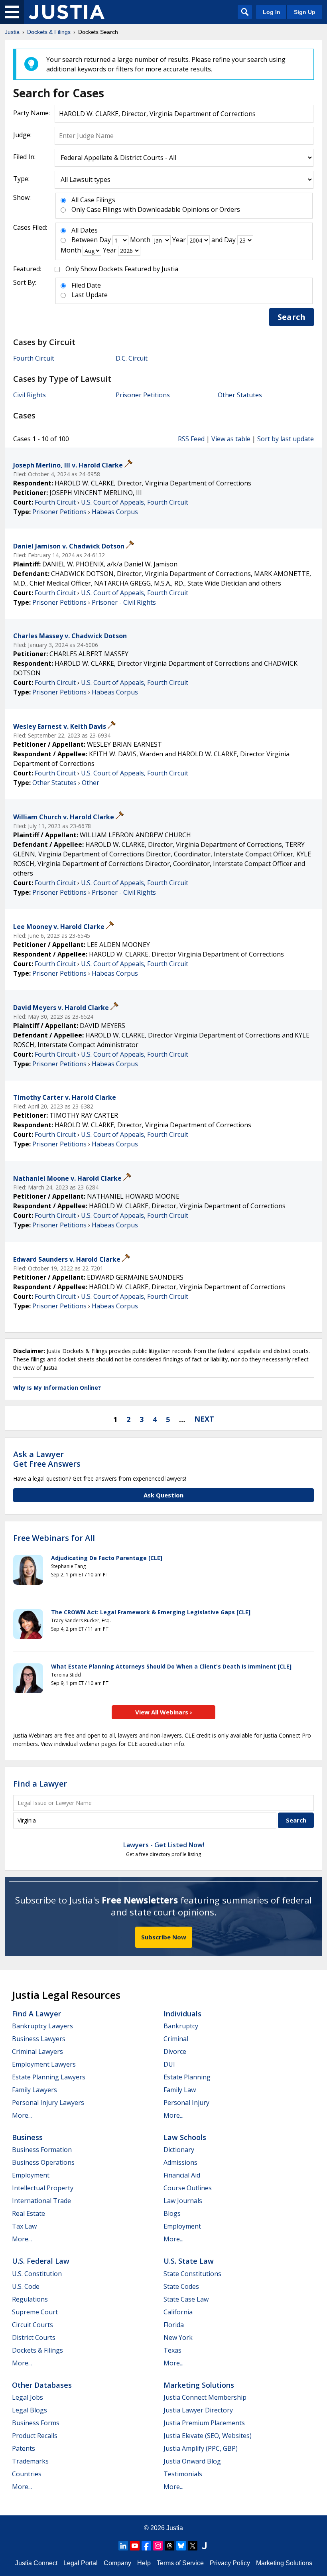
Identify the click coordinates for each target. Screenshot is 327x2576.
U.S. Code (26, 2286)
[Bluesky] (181, 2546)
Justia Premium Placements (204, 2423)
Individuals (182, 2014)
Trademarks (30, 2461)
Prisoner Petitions (143, 395)
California (178, 2312)
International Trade (41, 2201)
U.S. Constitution (37, 2274)
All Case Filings (93, 200)
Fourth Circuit (34, 358)
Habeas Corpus (115, 512)
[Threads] (169, 2546)
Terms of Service (180, 2563)
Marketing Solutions (199, 2385)
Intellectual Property (43, 2188)
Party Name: (32, 113)
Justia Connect (36, 2563)
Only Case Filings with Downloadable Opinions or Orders (156, 209)
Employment (31, 2175)
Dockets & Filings (37, 2350)
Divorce (175, 2051)
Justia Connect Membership (205, 2397)
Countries (27, 2474)
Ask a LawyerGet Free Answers (47, 1459)
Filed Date (86, 285)
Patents (24, 2448)
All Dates (85, 230)
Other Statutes (240, 395)
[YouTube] (135, 2546)
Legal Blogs (30, 2410)
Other (91, 783)
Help (144, 2563)
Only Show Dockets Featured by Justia (122, 269)
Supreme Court (35, 2312)
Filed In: (24, 157)
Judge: (22, 135)
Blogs (172, 2213)
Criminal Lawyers (37, 2051)
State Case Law (186, 2299)
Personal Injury (186, 2103)
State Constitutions (192, 2274)
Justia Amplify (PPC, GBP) (201, 2448)
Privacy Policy (230, 2563)
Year (179, 240)
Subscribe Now (164, 1937)
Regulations (30, 2299)
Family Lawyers (34, 2090)
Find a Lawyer (40, 1784)
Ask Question (163, 1495)
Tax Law (24, 2226)
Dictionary (179, 2150)
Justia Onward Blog (192, 2461)
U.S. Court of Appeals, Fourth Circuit (135, 502)
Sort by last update (286, 439)
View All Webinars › (164, 1712)
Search (292, 317)
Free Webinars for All (54, 1538)
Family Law (180, 2090)
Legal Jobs (28, 2397)
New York (178, 2337)
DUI (169, 2064)
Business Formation (42, 2150)
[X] (193, 2546)
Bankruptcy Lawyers (42, 2026)
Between (85, 240)
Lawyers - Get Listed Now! (164, 1845)
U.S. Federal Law (41, 2261)
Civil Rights (30, 395)
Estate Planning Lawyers (49, 2077)
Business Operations (43, 2162)
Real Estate (29, 2213)
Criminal (176, 2039)
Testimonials (183, 2474)
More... (22, 2115)
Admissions (180, 2162)
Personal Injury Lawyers (48, 2103)
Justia (175, 2528)
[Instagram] (158, 2546)
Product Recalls (35, 2436)
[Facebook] (146, 2546)
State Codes (181, 2286)
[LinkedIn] (123, 2546)
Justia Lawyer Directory (198, 2410)
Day (105, 240)
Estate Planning (187, 2077)
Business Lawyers (39, 2039)
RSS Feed (191, 439)
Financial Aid (182, 2175)
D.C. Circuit (132, 358)
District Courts (34, 2337)
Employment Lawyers (44, 2064)
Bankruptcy (181, 2026)
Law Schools (185, 2137)
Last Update (90, 295)
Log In (272, 12)
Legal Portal (81, 2563)
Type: (21, 179)
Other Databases (42, 2385)
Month (140, 240)
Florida (174, 2325)
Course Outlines (188, 2188)
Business (27, 2137)
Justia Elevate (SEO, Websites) (208, 2436)
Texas (172, 2350)
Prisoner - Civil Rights (124, 602)
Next (204, 1419)
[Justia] (67, 12)
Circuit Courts (33, 2325)
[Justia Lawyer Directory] (204, 2546)
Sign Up (305, 12)
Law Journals (183, 2201)
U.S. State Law (189, 2261)
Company (117, 2563)
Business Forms (36, 2423)
